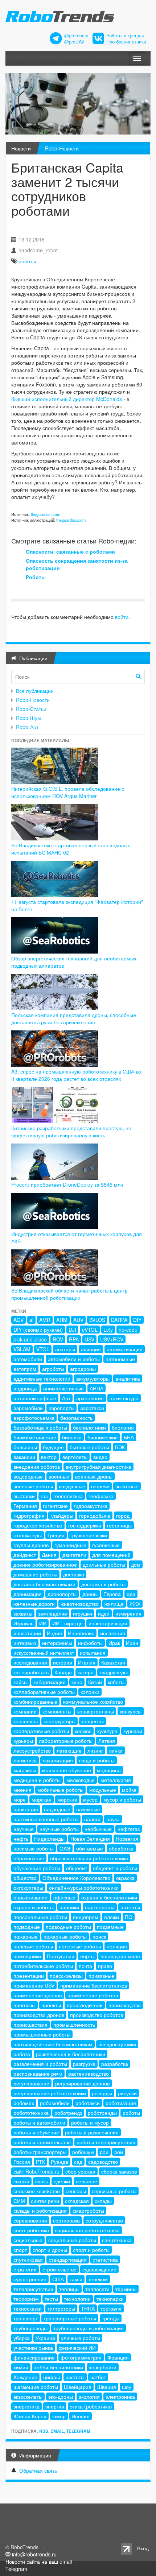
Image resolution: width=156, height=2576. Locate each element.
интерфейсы (57, 1643)
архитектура (124, 1398)
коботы (116, 1682)
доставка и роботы (103, 1584)
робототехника (31, 2113)
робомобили (55, 2103)
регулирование (31, 2083)
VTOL (43, 1349)
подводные (27, 1927)
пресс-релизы (66, 1976)
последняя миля (120, 1956)
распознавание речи (38, 2073)
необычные (98, 1829)
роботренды (102, 2113)
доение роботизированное (45, 1564)
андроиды (25, 1388)
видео (100, 1457)
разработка (115, 2064)
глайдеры (62, 1516)
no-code (128, 1330)
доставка (74, 1574)
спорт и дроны (50, 2250)
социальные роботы (72, 2240)
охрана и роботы (34, 1907)
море (20, 1799)
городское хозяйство (38, 1525)
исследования (30, 1662)
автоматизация (125, 1349)
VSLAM (22, 1349)
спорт (20, 2250)
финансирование (34, 2357)
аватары (65, 1349)
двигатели (74, 1555)
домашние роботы (35, 1574)
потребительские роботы (43, 1966)
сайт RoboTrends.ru (36, 2171)
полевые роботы (33, 1946)
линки (116, 1750)
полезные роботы (80, 1946)
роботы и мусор (90, 2122)
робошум (83, 2152)
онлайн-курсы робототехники (84, 1887)
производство (125, 2005)
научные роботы (59, 1829)
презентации (29, 1976)
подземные (110, 1927)
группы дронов (31, 1545)
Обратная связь (38, 2470)
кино (77, 1682)
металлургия (116, 1780)
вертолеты (75, 1457)
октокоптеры (28, 1887)
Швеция (107, 2387)
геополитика (68, 1496)
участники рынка (33, 2348)
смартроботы (88, 2211)
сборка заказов (119, 2171)
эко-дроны (61, 2397)
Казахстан (113, 1662)
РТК (40, 2162)
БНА (129, 1437)
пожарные (26, 1936)
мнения (22, 1790)
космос (83, 1731)
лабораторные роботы (66, 1741)
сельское (87, 2181)
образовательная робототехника (89, 1858)
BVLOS (97, 1320)
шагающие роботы (36, 2387)
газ (44, 1496)
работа (22, 2054)
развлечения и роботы (40, 2064)
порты (87, 1956)
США (58, 2279)
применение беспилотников (94, 1985)
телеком (98, 2279)
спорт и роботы (91, 2250)
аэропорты (61, 1408)
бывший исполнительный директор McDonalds (67, 399)
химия (21, 2367)
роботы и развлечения (92, 2132)
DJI (72, 1330)
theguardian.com (46, 514)
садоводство (103, 2162)
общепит (77, 1868)
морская (42, 1799)
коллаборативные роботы (44, 1692)
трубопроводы (30, 2328)
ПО (129, 1917)
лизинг (95, 1750)
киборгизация (50, 1682)
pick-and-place (30, 1339)
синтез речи (45, 2201)
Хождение (25, 2377)
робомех (24, 2103)
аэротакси (92, 1408)
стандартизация (68, 2259)
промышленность (74, 2025)
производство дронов (39, 2015)
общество (25, 1878)
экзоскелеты (28, 2397)
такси (76, 2279)
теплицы (69, 2289)
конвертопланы (96, 1711)
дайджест (25, 1555)
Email (57, 2431)
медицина (109, 1770)
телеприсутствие (33, 2289)
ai (31, 1320)
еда (131, 1594)
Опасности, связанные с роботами (70, 551)
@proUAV (74, 42)
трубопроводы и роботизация (89, 2328)
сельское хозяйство (37, 2191)
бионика (72, 1437)
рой (119, 2152)
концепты (93, 1721)
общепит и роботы (115, 1868)
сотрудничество (104, 2220)
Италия (87, 1662)
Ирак (114, 1643)
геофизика (101, 1496)
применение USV (34, 1985)
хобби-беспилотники (59, 2367)
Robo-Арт (27, 727)
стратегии (25, 2269)
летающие (69, 1750)
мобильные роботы (60, 1790)
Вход (143, 2548)
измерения (128, 1613)
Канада (63, 1672)
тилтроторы (61, 2308)
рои (104, 2152)
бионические (103, 1437)
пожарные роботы (65, 1936)
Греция (56, 1535)
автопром (25, 1369)
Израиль (23, 1623)
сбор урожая (80, 2171)
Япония (81, 2416)
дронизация (28, 1594)
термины (126, 2289)
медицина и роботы (37, 1780)
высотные (127, 1486)
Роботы (36, 577)
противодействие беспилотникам (53, 2044)
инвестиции (27, 1633)
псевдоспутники (117, 2044)
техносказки (28, 2308)
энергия (55, 2406)
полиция (117, 1946)
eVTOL (90, 1330)
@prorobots (76, 36)
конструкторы (59, 1721)
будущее (53, 1447)
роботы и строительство (42, 2142)
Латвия (107, 1741)
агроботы (53, 1369)
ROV (58, 1339)
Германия (25, 1506)
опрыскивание (30, 1897)
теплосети (97, 2289)
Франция (118, 2357)
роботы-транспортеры (40, 2152)
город (123, 1516)
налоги (92, 1819)
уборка (22, 2338)
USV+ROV (112, 1339)
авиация (91, 1349)
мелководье (81, 1780)
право (105, 1966)
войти (122, 617)
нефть (21, 1839)
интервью (25, 1643)
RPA (74, 1339)
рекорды (102, 2093)
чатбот (98, 2377)
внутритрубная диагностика (98, 1467)
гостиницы (119, 1525)
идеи (104, 1613)
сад (78, 2162)
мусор (90, 1799)
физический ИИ (77, 2348)
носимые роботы (34, 1848)
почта (85, 1966)
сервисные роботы (114, 2191)
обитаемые (90, 1848)
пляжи (112, 1917)
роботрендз (68, 2113)
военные (59, 1476)
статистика (105, 2259)
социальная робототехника (87, 2230)
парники (69, 1907)
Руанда (59, 2162)
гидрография (29, 1516)
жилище (114, 1604)
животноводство (80, 1604)
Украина (45, 2338)
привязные (101, 1976)
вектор (49, 1457)
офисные (64, 1897)
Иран (132, 1643)
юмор (59, 2416)
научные (24, 1829)
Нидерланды (49, 1839)
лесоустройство (32, 1750)
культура (107, 1731)
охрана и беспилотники (109, 1897)
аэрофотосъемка (34, 1418)
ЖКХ (135, 1604)
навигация (26, 1809)
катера (86, 1672)
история (63, 1662)
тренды (111, 2318)
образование (29, 1858)
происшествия (30, 2025)
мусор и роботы (122, 1799)
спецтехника (117, 2240)
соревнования (30, 2220)
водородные (28, 1476)
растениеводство (89, 2073)
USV (89, 1339)
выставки (24, 1496)
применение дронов (38, 1995)
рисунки (127, 2093)
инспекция (113, 1633)
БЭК (120, 1447)
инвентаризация (108, 1623)
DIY (137, 1320)
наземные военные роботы (46, 1819)
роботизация (121, 2103)
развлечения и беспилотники (71, 2054)
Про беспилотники (126, 42)
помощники (27, 1956)
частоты (75, 2377)
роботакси (88, 2103)
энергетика (26, 2406)
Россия (22, 2162)
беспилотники (89, 1427)
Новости (21, 148)
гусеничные (106, 1545)
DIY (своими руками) (38, 1330)
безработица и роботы (40, 1427)
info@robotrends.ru (34, 2554)
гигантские (55, 1506)
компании (25, 1711)
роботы (27, 261)
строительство (59, 2269)
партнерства (100, 1907)
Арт (66, 1398)
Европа (112, 1594)
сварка (21, 2181)
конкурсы (131, 1711)
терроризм (26, 2299)
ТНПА (88, 2308)
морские (67, 1799)
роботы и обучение (36, 2132)
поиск (99, 1936)
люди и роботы (97, 1760)
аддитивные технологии (42, 1378)
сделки (62, 2181)
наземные (88, 1809)
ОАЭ (65, 1848)
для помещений (111, 1555)
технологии (77, 2299)
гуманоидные (70, 1545)
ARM (62, 1320)
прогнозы (24, 2005)
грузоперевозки (89, 1535)
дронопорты (62, 1594)
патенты (130, 1907)
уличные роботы (81, 2338)
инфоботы (90, 1643)
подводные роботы (68, 1927)
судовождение (99, 2269)
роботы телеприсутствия (106, 2142)
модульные (103, 1790)
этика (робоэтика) (91, 2406)
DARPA (119, 1320)
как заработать (31, 1672)
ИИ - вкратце (67, 1623)
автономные (120, 1359)
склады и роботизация (40, 2211)
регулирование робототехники (50, 2093)
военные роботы (33, 1486)
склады (103, 2201)
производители (85, 2005)
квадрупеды (114, 1672)
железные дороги (34, 1604)
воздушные (72, 1486)
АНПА (97, 1388)
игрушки (83, 1613)
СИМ (19, 2201)
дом (136, 1564)
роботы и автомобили (39, 2122)
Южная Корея (30, 2416)
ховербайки (103, 2367)
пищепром (86, 1917)
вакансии (24, 1457)
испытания (93, 1653)
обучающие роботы (37, 1868)
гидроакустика (91, 1506)
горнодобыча (95, 1516)
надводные (57, 1809)
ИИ (43, 1623)
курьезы (133, 1731)
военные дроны (94, 1476)
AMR (45, 1320)
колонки (90, 1692)
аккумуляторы (93, 1378)
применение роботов (93, 1995)
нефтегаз (129, 1829)
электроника (120, 2397)
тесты (51, 2299)
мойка (129, 1790)
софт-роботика (31, 2230)
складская (77, 2201)
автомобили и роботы (74, 1359)
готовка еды (28, 1535)
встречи (100, 1486)
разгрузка (84, 2064)
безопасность (76, 1418)
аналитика (128, 1378)
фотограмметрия (81, 2357)
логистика (25, 1760)
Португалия (61, 1956)
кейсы (20, 1682)
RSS (44, 2431)
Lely (108, 1330)
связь (42, 2181)
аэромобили (28, 1408)
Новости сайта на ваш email (39, 2561)
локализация (58, 1760)
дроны (90, 1594)
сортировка (66, 2220)
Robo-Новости (62, 148)
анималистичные (63, 1388)
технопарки (110, 2299)
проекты (51, 2005)
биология (123, 1427)
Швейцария (78, 2387)
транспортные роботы (70, 2318)
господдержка (85, 1525)
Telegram (78, 2431)
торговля (111, 2308)
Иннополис (81, 1633)
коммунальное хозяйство (93, 1702)
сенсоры (76, 2191)
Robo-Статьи (31, 709)
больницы (25, 1447)
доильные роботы (104, 1564)
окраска (125, 1878)
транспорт (26, 2318)
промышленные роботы (42, 2034)
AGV (19, 1320)
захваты (23, 1613)
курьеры (23, 1741)
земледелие (53, 1613)
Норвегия (127, 1839)
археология (90, 1398)
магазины (25, 1770)
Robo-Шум (28, 718)
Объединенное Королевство (76, 1878)
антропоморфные (35, 1398)
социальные (28, 2240)
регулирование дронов (82, 2083)
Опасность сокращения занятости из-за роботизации (77, 564)
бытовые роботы (89, 1447)
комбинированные (35, 1702)
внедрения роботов (37, 1467)
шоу (127, 2387)
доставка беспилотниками (44, 1584)
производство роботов (97, 2015)
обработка (121, 1848)
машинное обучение (67, 1770)
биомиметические (35, 1437)
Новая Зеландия (90, 1839)
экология (89, 2397)
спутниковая (28, 2259)
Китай (95, 1682)
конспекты (26, 1721)
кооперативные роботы (41, 1731)
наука (113, 1819)
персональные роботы (40, 1917)
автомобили (28, 1359)
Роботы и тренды (125, 36)
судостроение (30, 2279)
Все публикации (35, 691)
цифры (52, 2377)
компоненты (57, 1711)
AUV (78, 1320)
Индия (54, 1633)
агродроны (83, 1369)
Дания (49, 1555)
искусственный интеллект (44, 1653)
